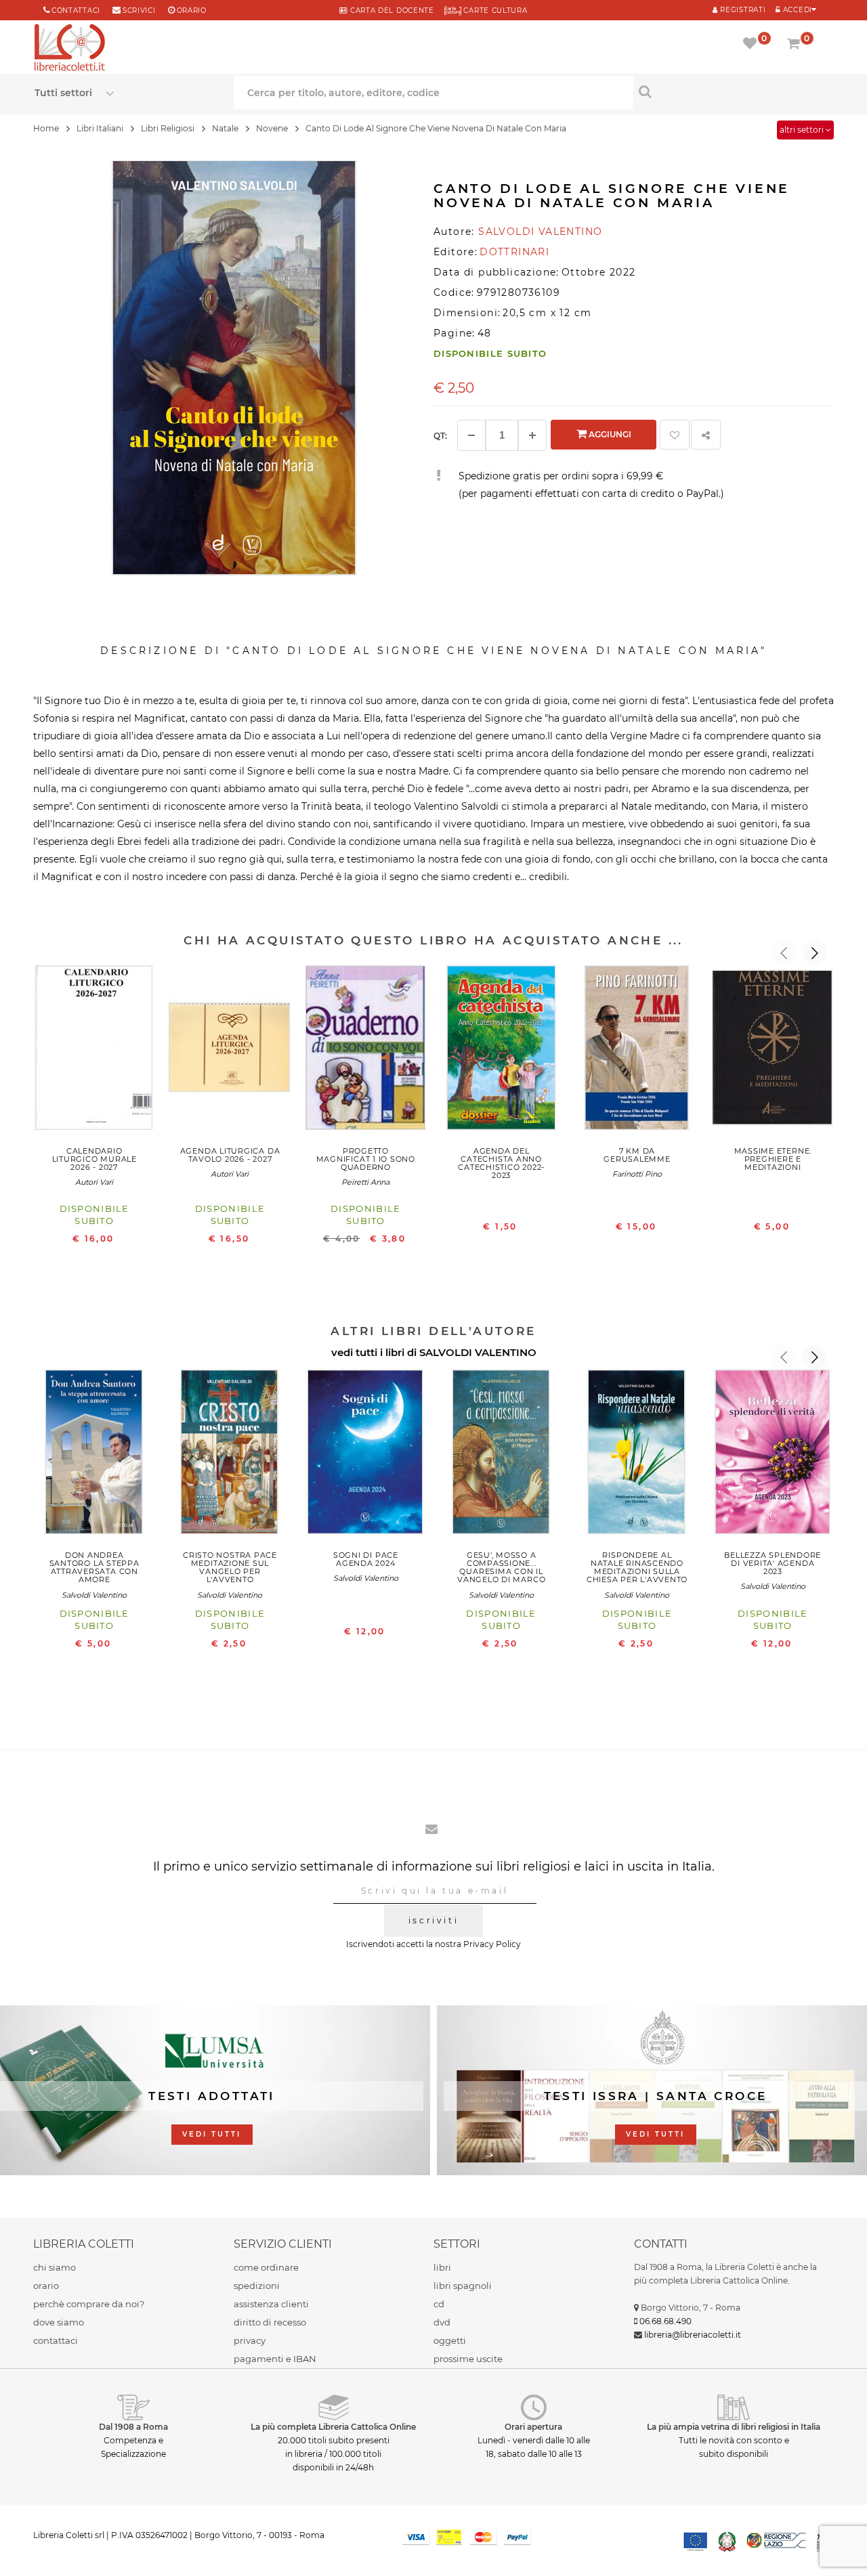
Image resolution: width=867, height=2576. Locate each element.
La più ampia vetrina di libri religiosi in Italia (734, 2427)
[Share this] (706, 435)
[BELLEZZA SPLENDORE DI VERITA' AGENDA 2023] (773, 1455)
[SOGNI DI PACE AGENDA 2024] (366, 1455)
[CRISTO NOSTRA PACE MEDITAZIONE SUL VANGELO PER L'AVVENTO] (230, 1455)
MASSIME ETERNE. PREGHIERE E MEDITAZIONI (773, 1159)
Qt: (440, 436)
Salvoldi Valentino (94, 1595)
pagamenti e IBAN (275, 2359)
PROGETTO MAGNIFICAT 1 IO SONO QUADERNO (366, 1159)
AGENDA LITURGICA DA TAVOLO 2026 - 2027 (230, 1155)
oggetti (450, 2340)
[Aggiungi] (532, 435)
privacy (250, 2340)
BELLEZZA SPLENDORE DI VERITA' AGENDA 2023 (773, 1563)
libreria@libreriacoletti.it (693, 2335)
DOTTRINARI (514, 252)
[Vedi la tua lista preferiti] (752, 45)
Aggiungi (609, 434)
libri (442, 2267)
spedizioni (257, 2286)
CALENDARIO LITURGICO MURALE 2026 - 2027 (94, 1159)
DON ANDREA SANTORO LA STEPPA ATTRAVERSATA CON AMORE (94, 1567)
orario (192, 10)
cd (439, 2304)
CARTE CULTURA (494, 10)
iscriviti (433, 1920)
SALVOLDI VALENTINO (478, 1352)
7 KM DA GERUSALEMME (637, 1155)
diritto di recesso (270, 2322)
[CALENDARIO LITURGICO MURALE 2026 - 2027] (94, 1051)
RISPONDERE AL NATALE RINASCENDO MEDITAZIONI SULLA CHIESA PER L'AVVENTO (637, 1567)
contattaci (56, 2340)
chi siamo (55, 2267)
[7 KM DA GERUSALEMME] (637, 1051)
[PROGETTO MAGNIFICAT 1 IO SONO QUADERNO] (366, 1051)
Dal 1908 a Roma (133, 2427)
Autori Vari (94, 1182)
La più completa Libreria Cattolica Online (333, 2427)
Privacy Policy (492, 1944)
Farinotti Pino (637, 1174)
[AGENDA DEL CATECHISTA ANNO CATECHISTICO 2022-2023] (501, 1051)
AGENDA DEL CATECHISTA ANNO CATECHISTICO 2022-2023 (501, 1163)
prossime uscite (468, 2359)
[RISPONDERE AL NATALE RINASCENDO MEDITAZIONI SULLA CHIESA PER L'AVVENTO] (637, 1455)
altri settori (803, 130)
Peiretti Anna (365, 1182)
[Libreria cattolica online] (70, 49)
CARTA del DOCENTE (390, 10)
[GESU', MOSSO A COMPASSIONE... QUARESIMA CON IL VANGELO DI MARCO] (501, 1455)
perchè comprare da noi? (89, 2304)
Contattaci (76, 10)
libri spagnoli (463, 2286)
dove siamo (59, 2322)
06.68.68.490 (665, 2321)
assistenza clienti (271, 2304)
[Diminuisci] (471, 435)
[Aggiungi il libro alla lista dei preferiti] (675, 435)
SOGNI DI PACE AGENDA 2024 (366, 1559)
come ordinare (266, 2267)
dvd (442, 2322)
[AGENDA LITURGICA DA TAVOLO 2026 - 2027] (230, 1051)
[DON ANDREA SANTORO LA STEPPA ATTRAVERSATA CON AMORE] (94, 1455)
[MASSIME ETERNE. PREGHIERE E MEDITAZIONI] (773, 1051)
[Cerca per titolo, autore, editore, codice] (733, 91)
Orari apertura (533, 2427)
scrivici (139, 10)
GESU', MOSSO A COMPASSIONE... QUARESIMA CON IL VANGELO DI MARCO (501, 1567)
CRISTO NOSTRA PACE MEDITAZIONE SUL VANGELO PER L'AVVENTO (230, 1567)
